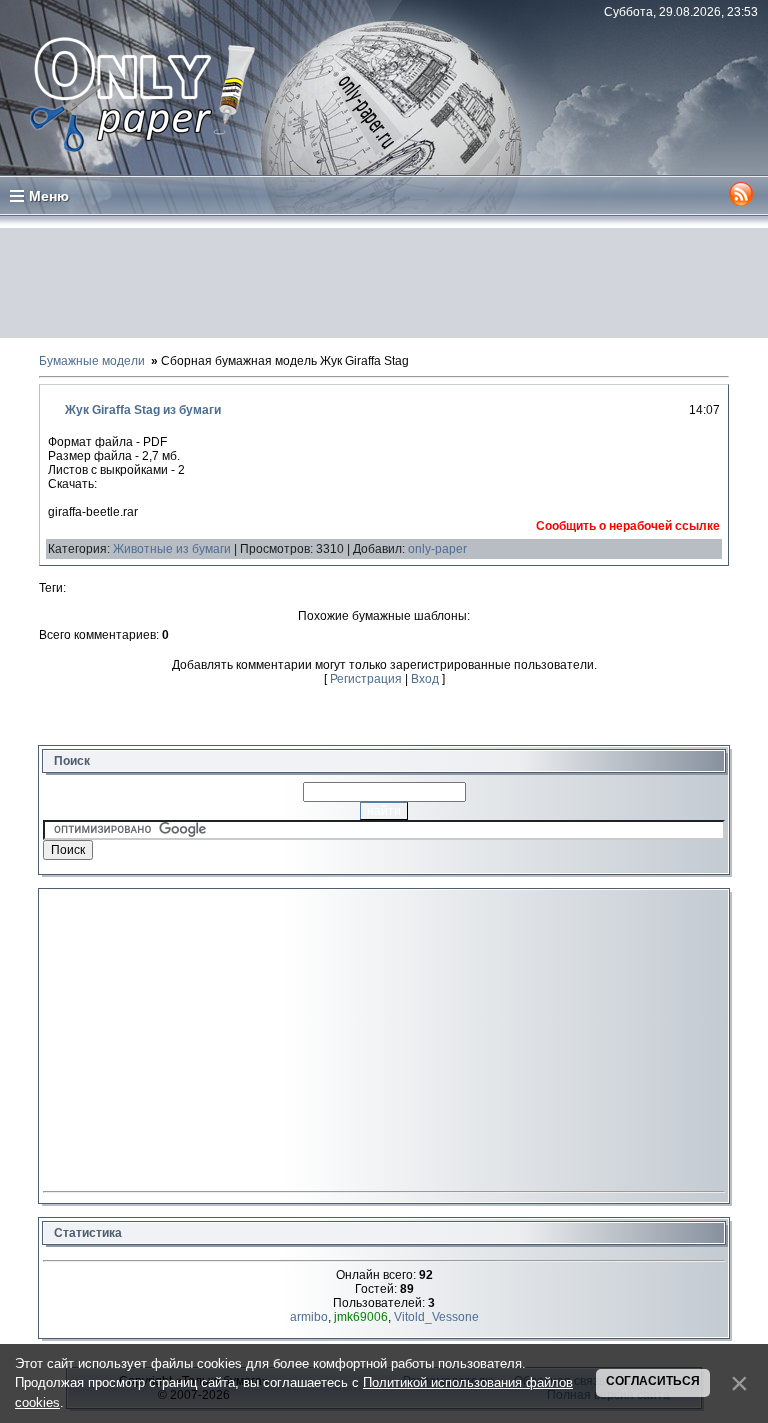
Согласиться (653, 1381)
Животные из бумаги (172, 549)
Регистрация (366, 679)
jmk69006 (361, 1317)
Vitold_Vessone (436, 1317)
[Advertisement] (384, 283)
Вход (425, 679)
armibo (309, 1317)
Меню (49, 196)
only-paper (437, 549)
